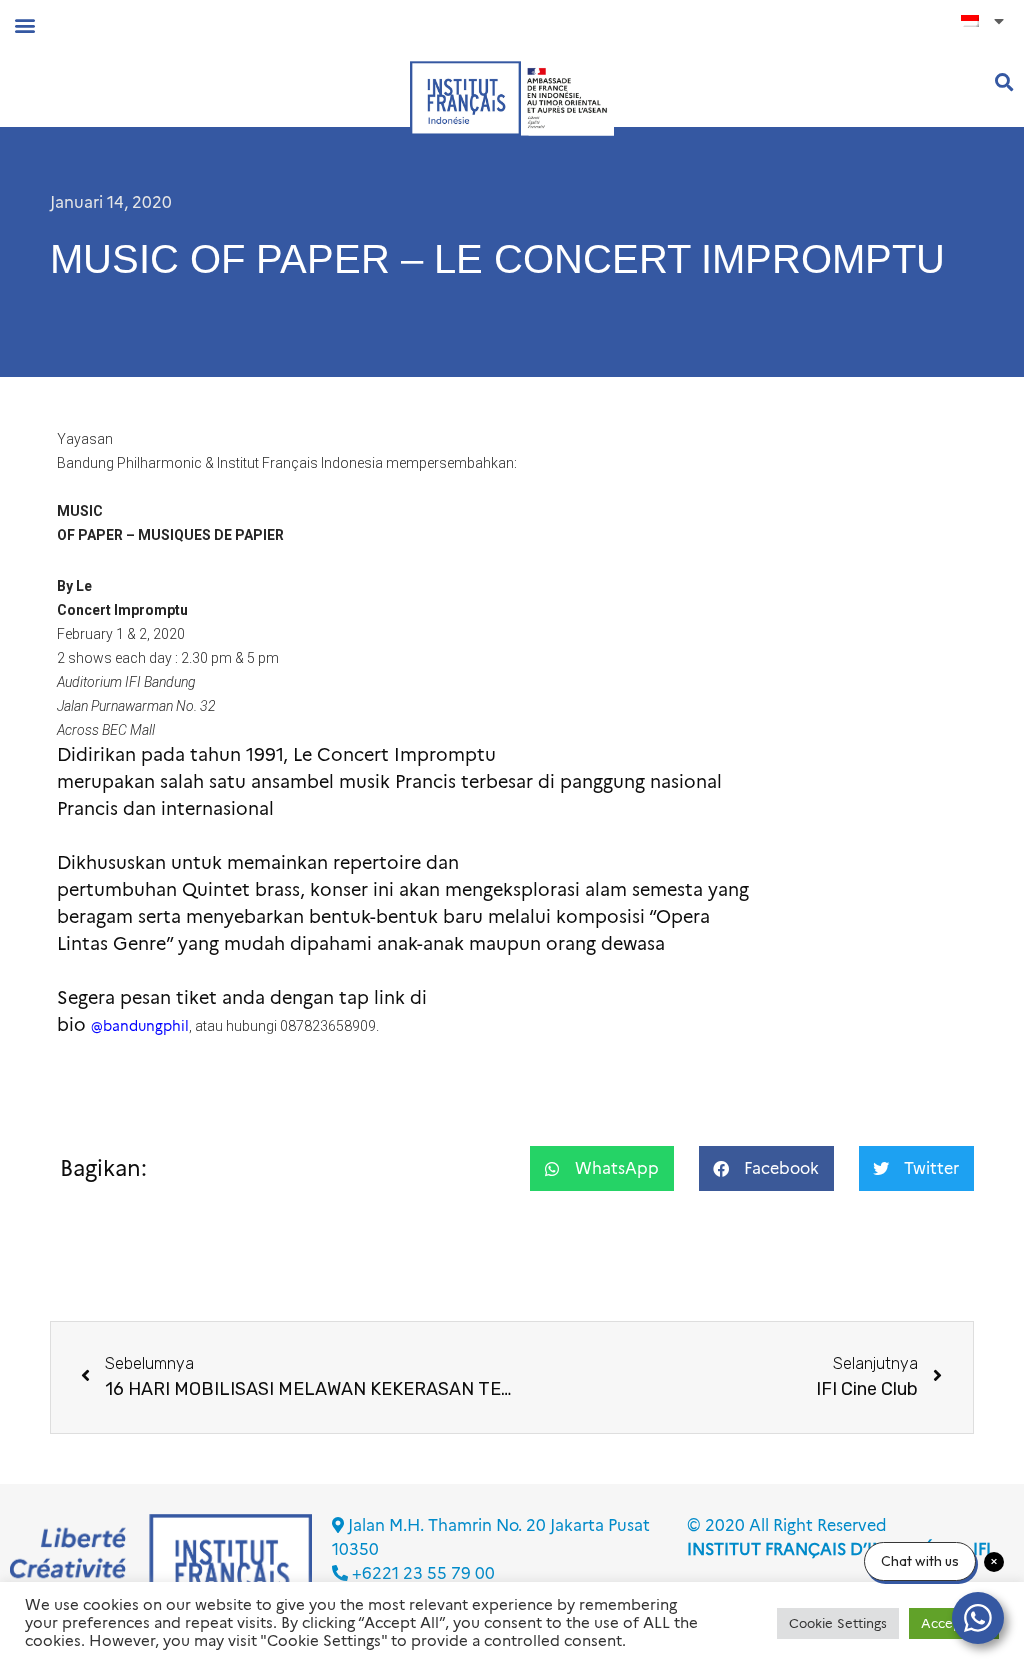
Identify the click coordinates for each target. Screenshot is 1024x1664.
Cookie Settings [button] (838, 1623)
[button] (24, 24)
